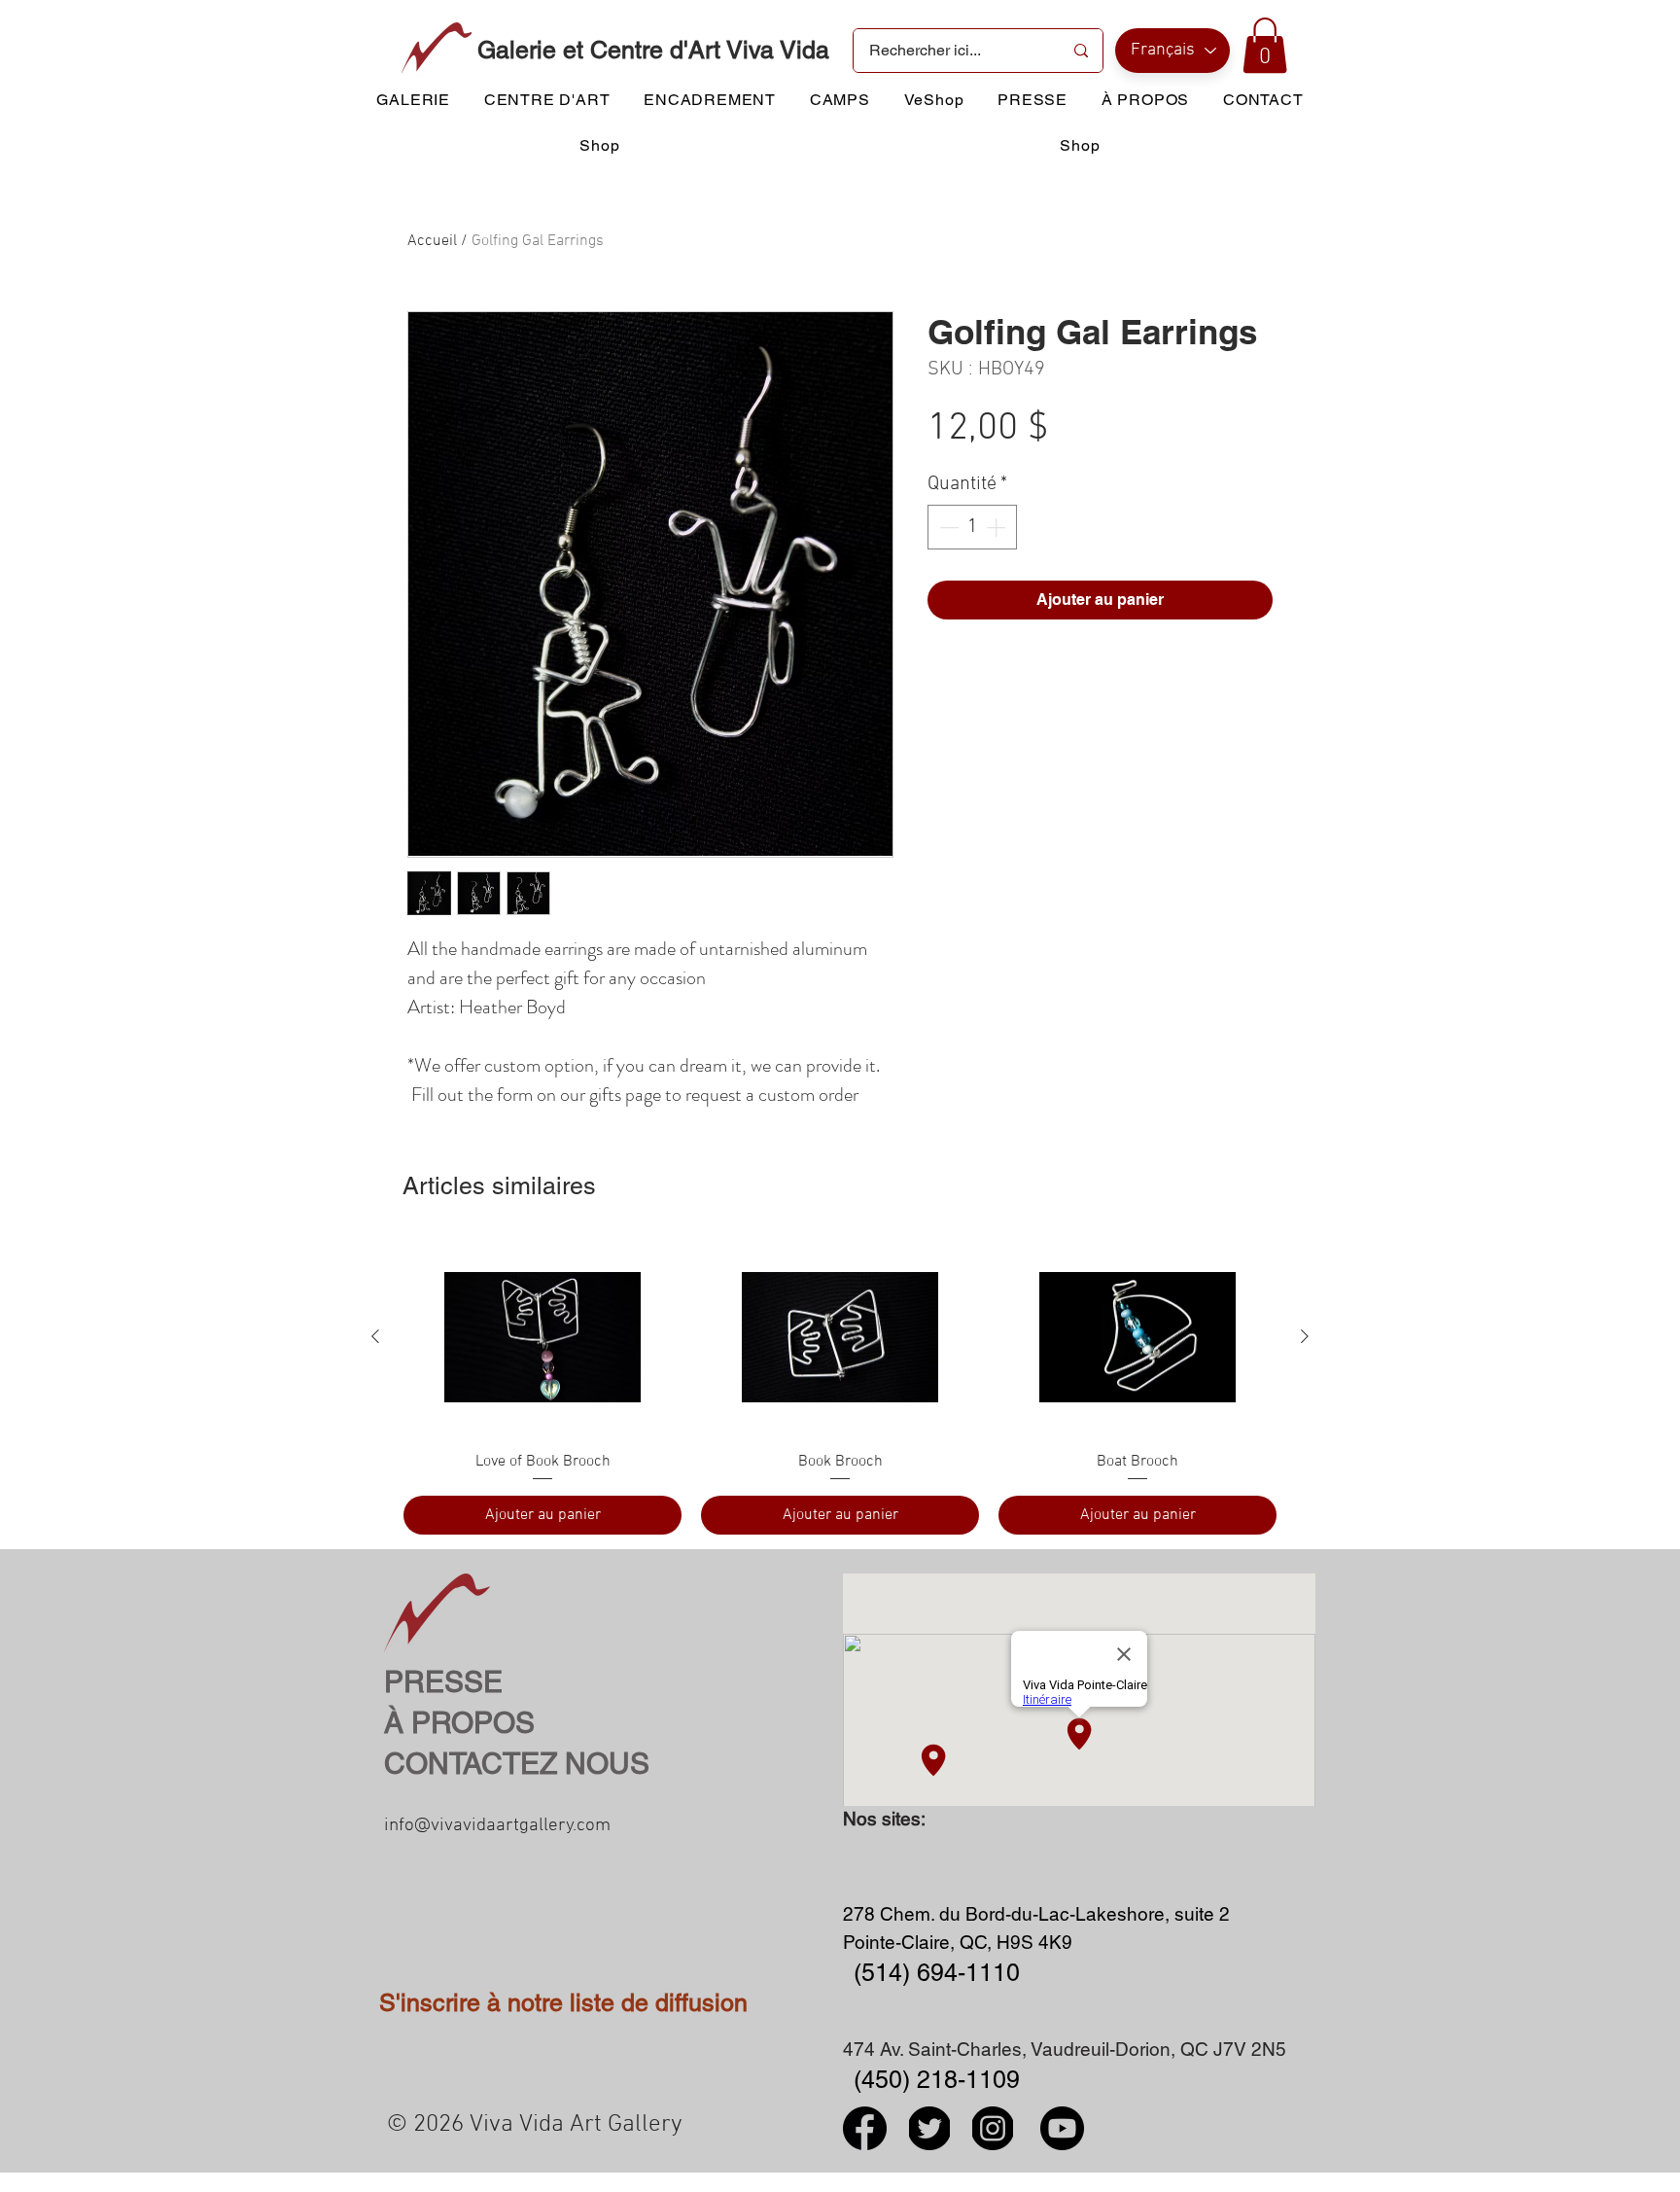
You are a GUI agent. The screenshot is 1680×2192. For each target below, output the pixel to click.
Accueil (432, 241)
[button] (1265, 45)
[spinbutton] (972, 527)
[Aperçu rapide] (542, 1337)
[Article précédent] (375, 1336)
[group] (840, 1387)
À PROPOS (459, 1723)
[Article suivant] (1305, 1336)
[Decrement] (947, 527)
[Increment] (997, 527)
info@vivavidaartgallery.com (497, 1826)
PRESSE (443, 1682)
